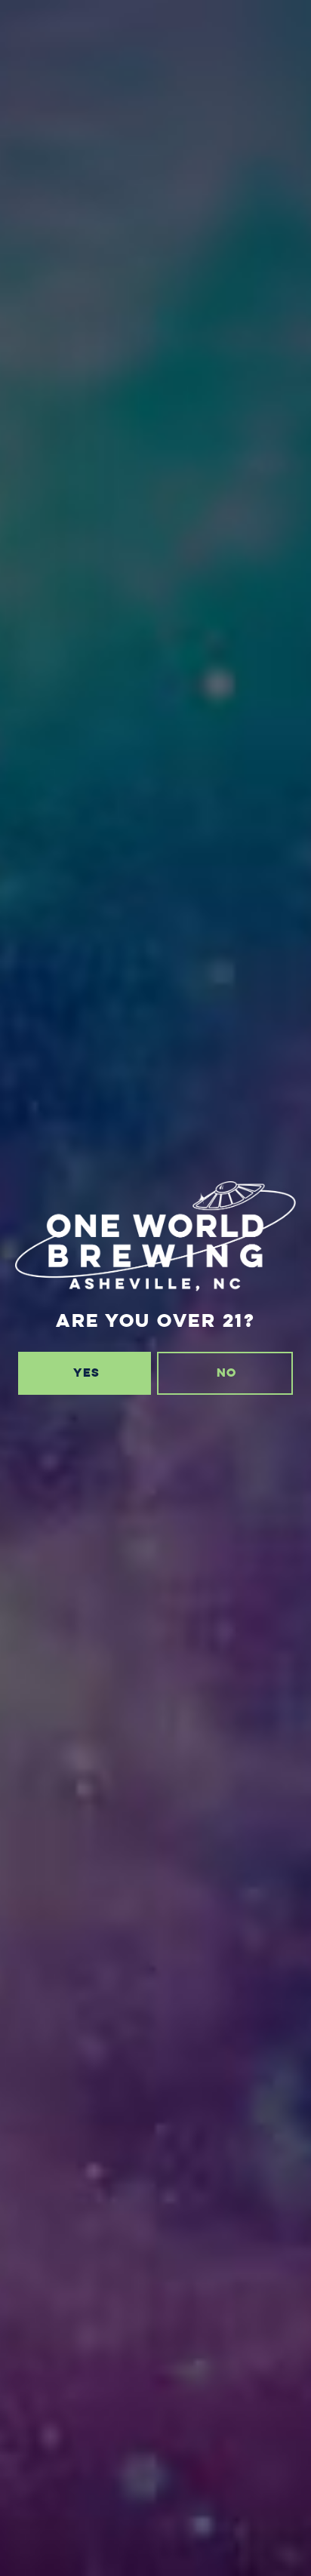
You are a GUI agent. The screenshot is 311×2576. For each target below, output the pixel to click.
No (226, 1373)
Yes (86, 1373)
